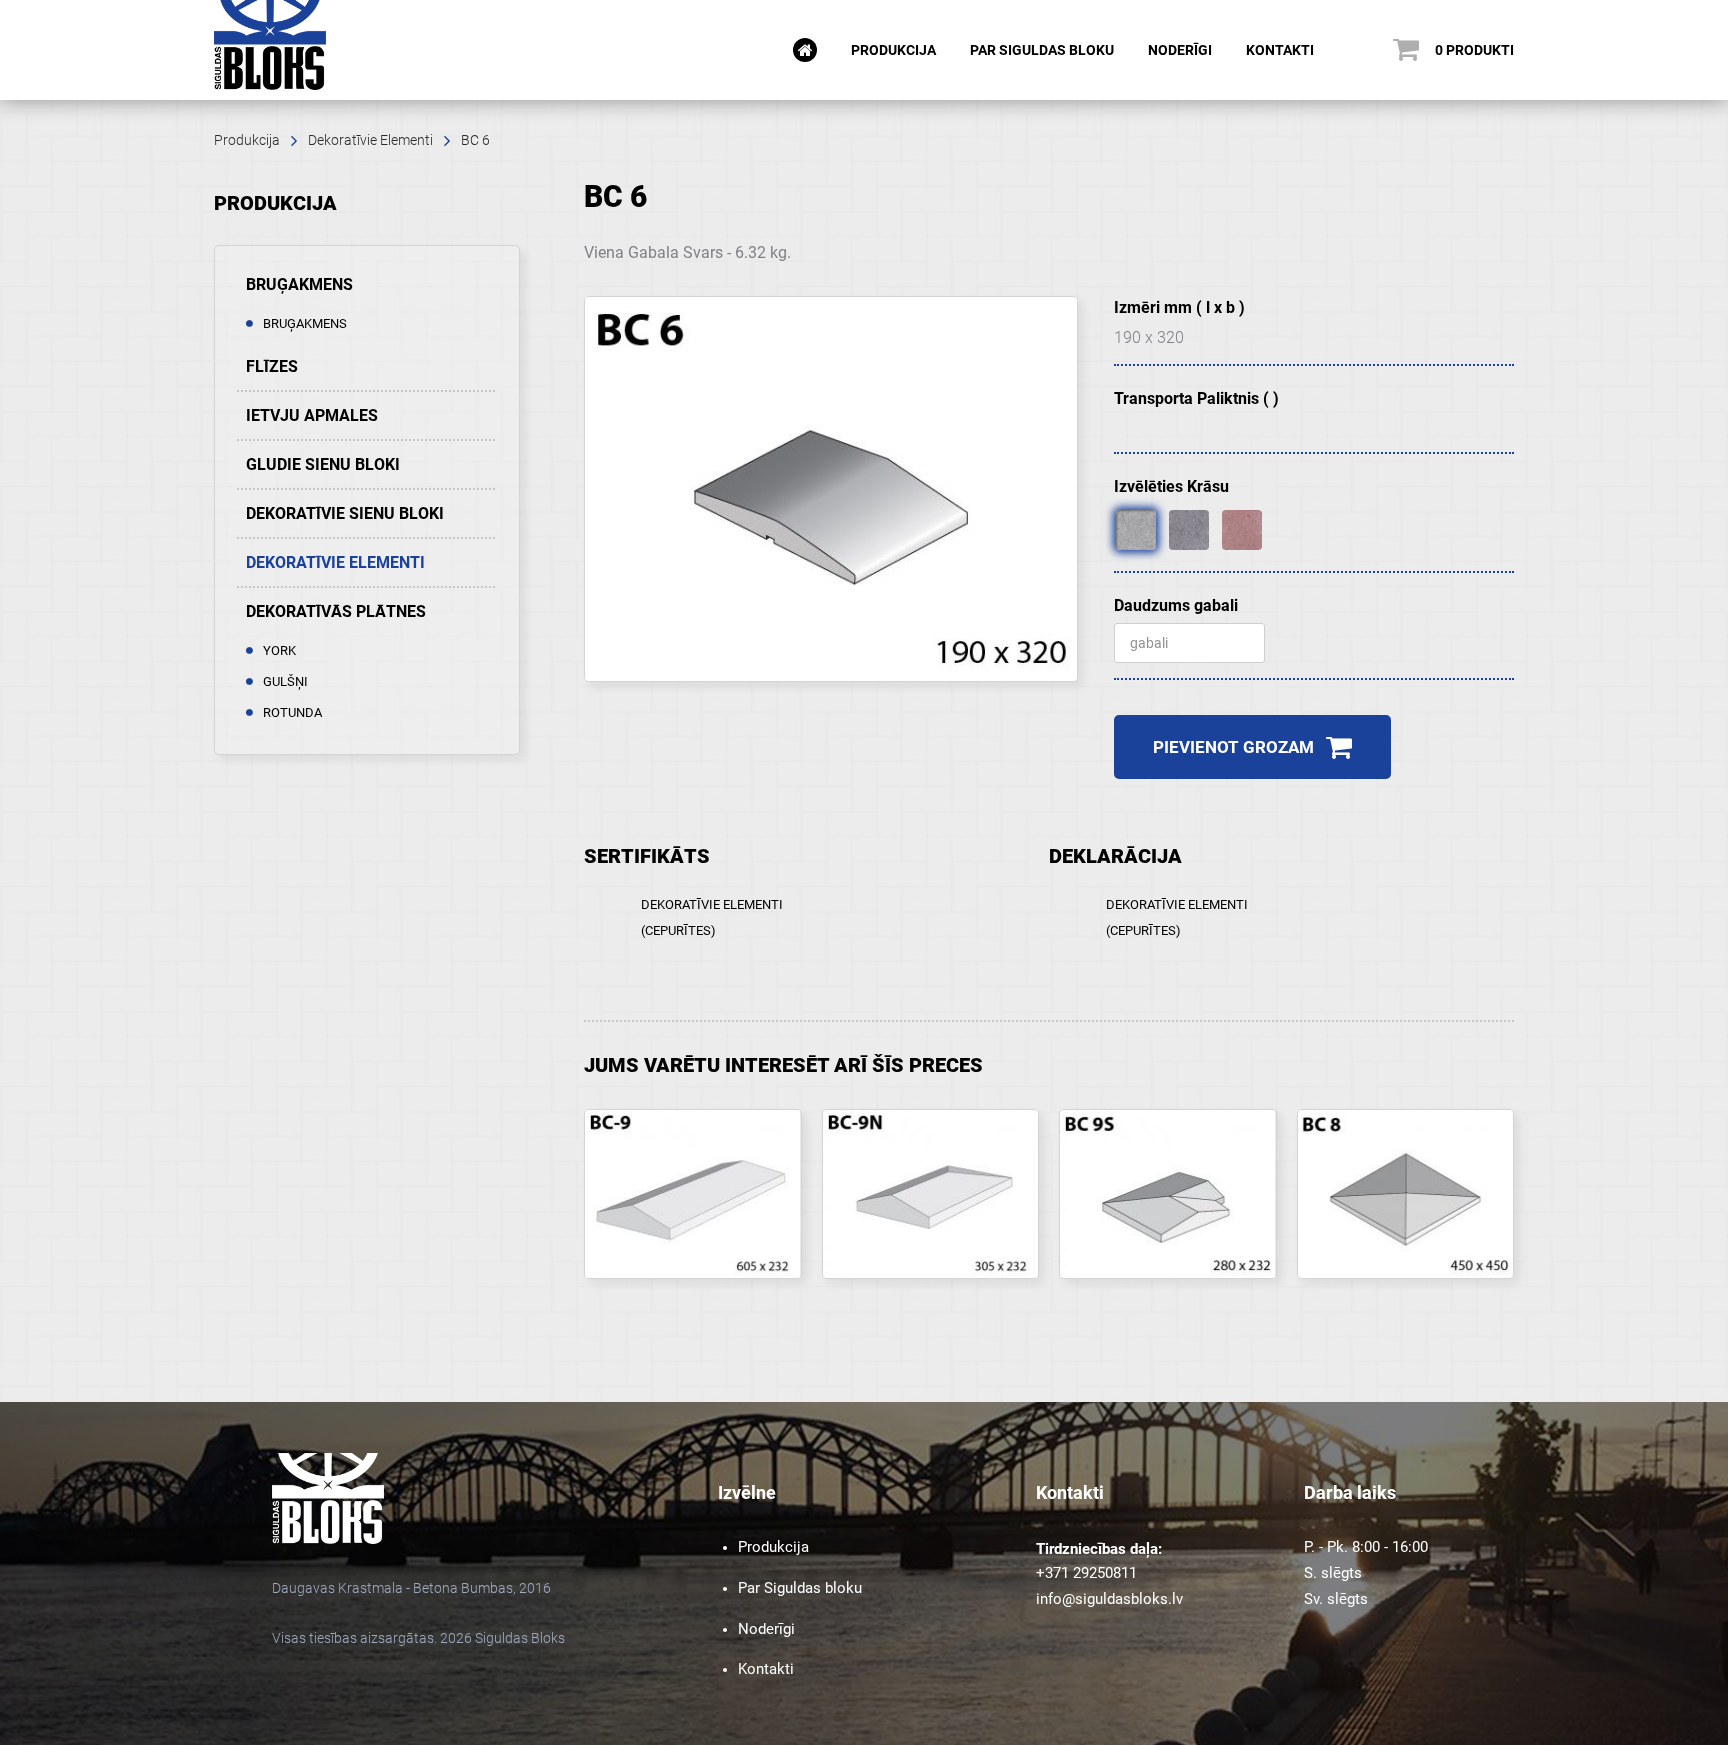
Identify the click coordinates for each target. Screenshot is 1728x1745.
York (279, 650)
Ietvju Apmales (312, 415)
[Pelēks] (1136, 530)
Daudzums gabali (1176, 605)
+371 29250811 (1086, 1573)
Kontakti (1280, 50)
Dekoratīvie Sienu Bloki (345, 513)
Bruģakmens (299, 284)
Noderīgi (1180, 50)
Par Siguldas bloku (1042, 50)
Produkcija (893, 50)
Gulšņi (285, 681)
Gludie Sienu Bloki (323, 464)
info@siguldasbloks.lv (1109, 1599)
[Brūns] (1189, 530)
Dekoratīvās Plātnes (336, 611)
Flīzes (272, 366)
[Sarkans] (1242, 530)
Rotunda (292, 712)
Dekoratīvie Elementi (370, 140)
